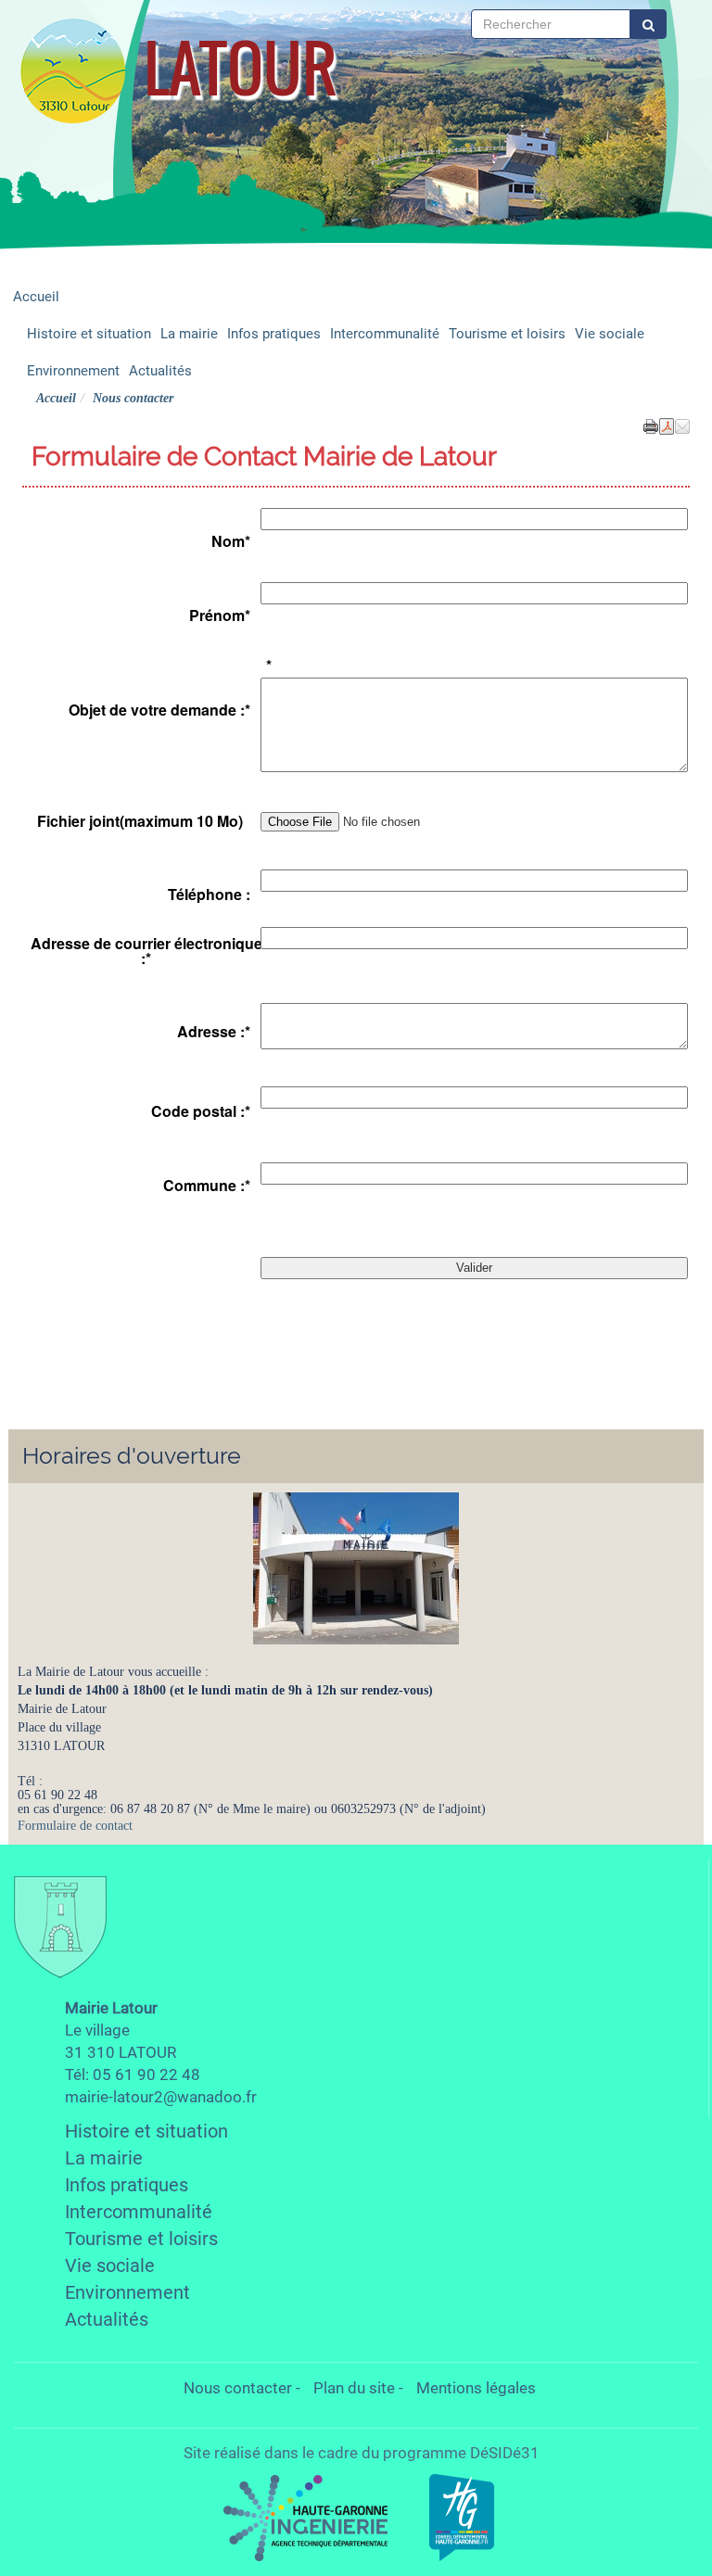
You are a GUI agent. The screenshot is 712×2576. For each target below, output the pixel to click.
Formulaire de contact (75, 1826)
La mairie (189, 334)
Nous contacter (238, 2388)
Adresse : (214, 1032)
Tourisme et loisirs (507, 334)
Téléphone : (209, 895)
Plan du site (354, 2388)
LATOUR (240, 68)
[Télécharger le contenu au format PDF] (667, 425)
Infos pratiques (274, 334)
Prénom (220, 615)
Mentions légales (476, 2388)
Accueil (36, 297)
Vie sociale (610, 334)
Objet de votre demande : (159, 710)
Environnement (73, 371)
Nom (231, 541)
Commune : (207, 1186)
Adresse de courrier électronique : (146, 951)
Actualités (160, 371)
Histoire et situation (89, 334)
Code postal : (201, 1111)
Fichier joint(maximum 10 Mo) (140, 821)
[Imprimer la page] (651, 425)
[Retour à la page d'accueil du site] (72, 70)
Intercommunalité (385, 334)
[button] (682, 425)
